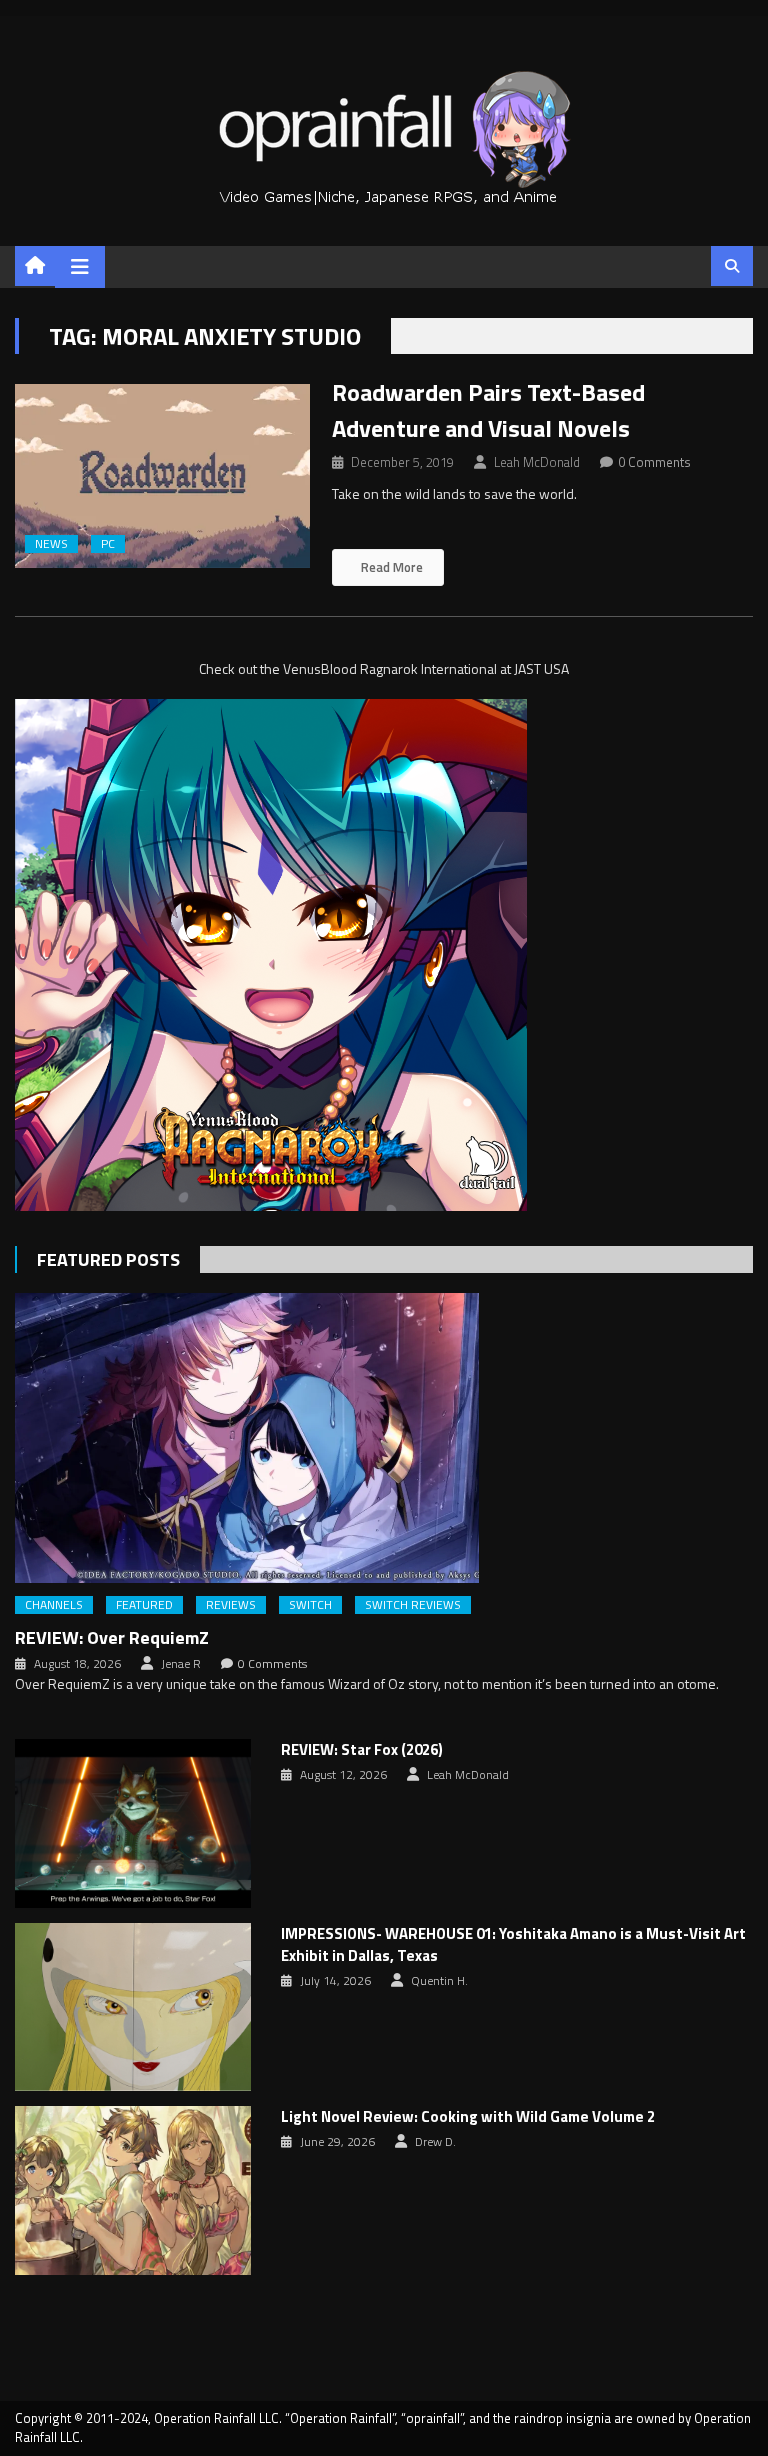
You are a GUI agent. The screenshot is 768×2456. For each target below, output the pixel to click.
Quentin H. (439, 1981)
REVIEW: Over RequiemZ (112, 1637)
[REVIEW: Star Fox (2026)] (133, 1823)
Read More (390, 567)
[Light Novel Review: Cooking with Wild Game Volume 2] (133, 2190)
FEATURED (144, 1605)
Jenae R (181, 1664)
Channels (54, 1605)
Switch (310, 1605)
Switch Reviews (413, 1605)
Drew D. (435, 2142)
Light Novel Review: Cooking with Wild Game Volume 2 (468, 2117)
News (51, 544)
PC (108, 544)
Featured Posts (108, 1259)
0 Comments (654, 462)
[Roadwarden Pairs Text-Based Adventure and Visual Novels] (162, 476)
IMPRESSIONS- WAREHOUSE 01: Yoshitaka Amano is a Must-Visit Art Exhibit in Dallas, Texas (513, 1945)
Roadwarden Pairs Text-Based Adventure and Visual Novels (488, 410)
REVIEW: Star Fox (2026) (362, 1750)
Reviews (231, 1605)
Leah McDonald (537, 462)
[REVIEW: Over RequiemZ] (383, 1438)
